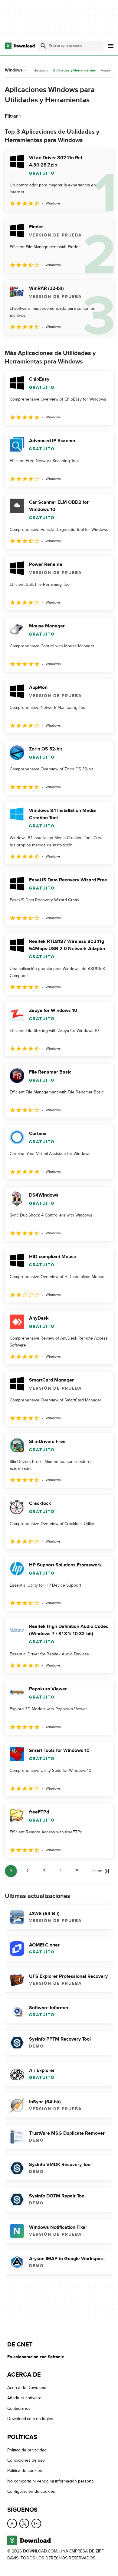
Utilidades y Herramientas (74, 70)
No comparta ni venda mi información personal (51, 2481)
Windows (14, 70)
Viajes (106, 70)
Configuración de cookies (31, 2491)
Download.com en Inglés (30, 2419)
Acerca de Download (27, 2388)
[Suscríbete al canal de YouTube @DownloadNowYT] (36, 2523)
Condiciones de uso (26, 2460)
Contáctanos (19, 2408)
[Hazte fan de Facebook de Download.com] (12, 2523)
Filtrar (11, 116)
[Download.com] (20, 46)
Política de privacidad (27, 2450)
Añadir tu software (24, 2398)
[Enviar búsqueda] (43, 46)
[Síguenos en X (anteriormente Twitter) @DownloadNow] (24, 2523)
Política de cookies (25, 2471)
